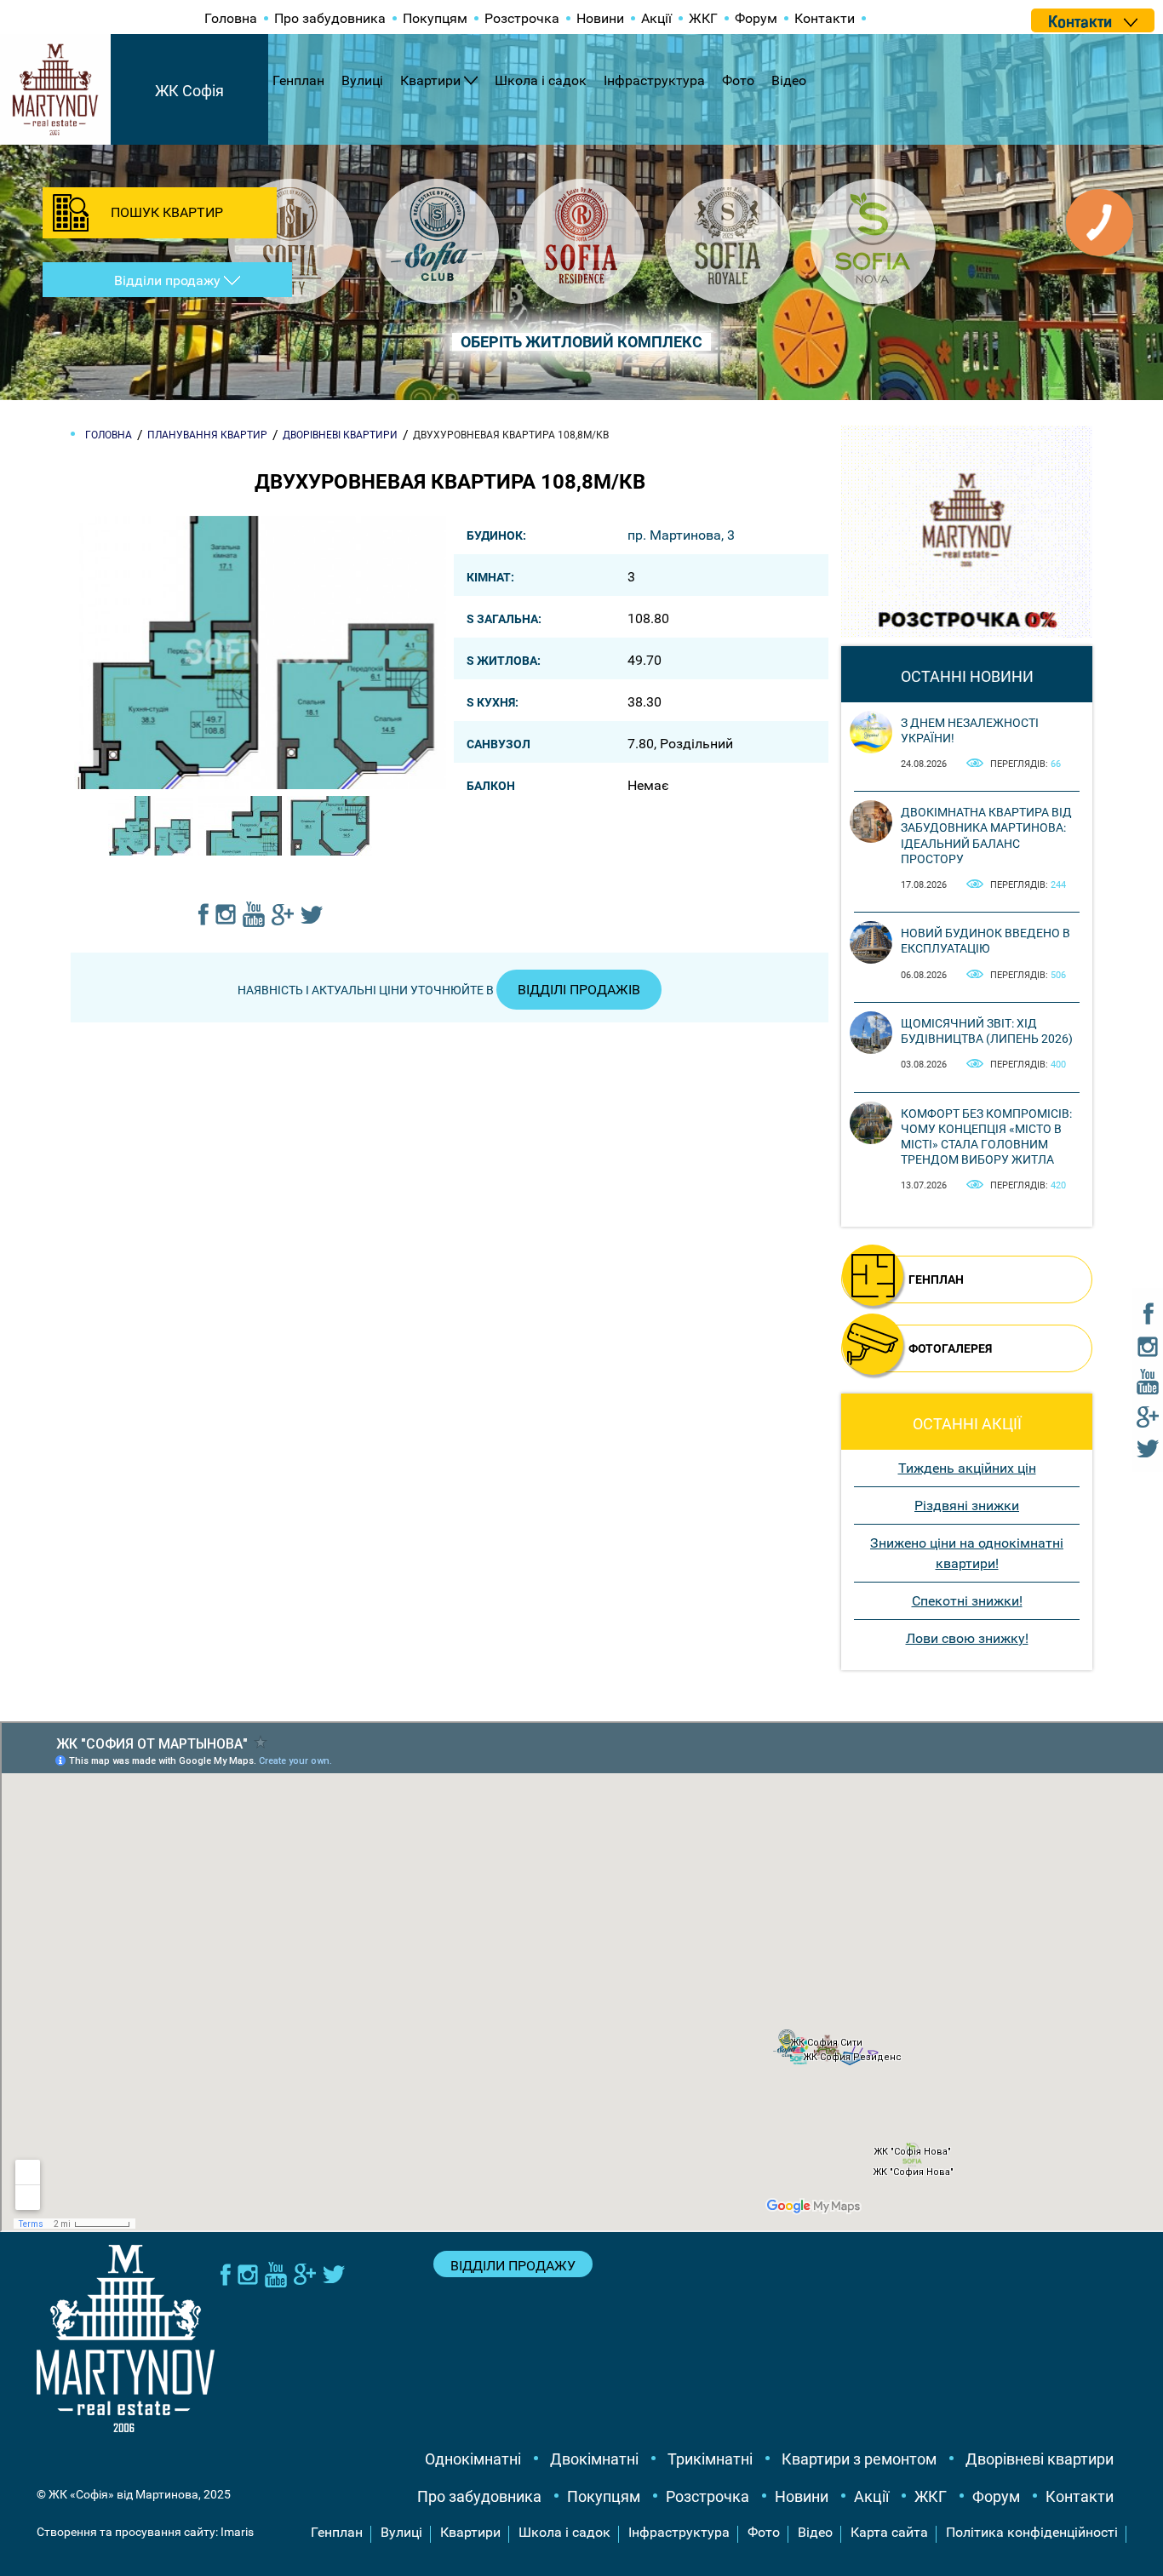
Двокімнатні (594, 2459)
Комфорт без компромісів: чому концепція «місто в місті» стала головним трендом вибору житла (986, 1137)
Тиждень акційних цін (967, 1468)
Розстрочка (522, 18)
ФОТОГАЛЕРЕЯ (950, 1348)
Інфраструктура (654, 80)
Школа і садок (541, 80)
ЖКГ (703, 18)
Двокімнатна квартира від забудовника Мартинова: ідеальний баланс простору (986, 836)
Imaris (237, 2532)
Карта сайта (889, 2532)
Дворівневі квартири (1040, 2459)
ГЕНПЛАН (936, 1279)
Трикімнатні (710, 2459)
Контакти (825, 18)
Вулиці (362, 80)
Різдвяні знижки (967, 1506)
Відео (789, 80)
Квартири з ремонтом (859, 2459)
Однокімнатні (473, 2459)
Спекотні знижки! (967, 1601)
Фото (738, 80)
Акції (656, 18)
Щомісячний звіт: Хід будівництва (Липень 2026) (987, 1031)
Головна (231, 18)
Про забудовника (330, 18)
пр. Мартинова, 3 (681, 535)
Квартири (430, 80)
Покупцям (435, 18)
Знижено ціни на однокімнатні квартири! (967, 1553)
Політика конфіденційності (1032, 2532)
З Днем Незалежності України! (970, 730)
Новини (600, 18)
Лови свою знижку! (967, 1638)
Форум (756, 18)
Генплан (298, 80)
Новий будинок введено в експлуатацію (985, 941)
